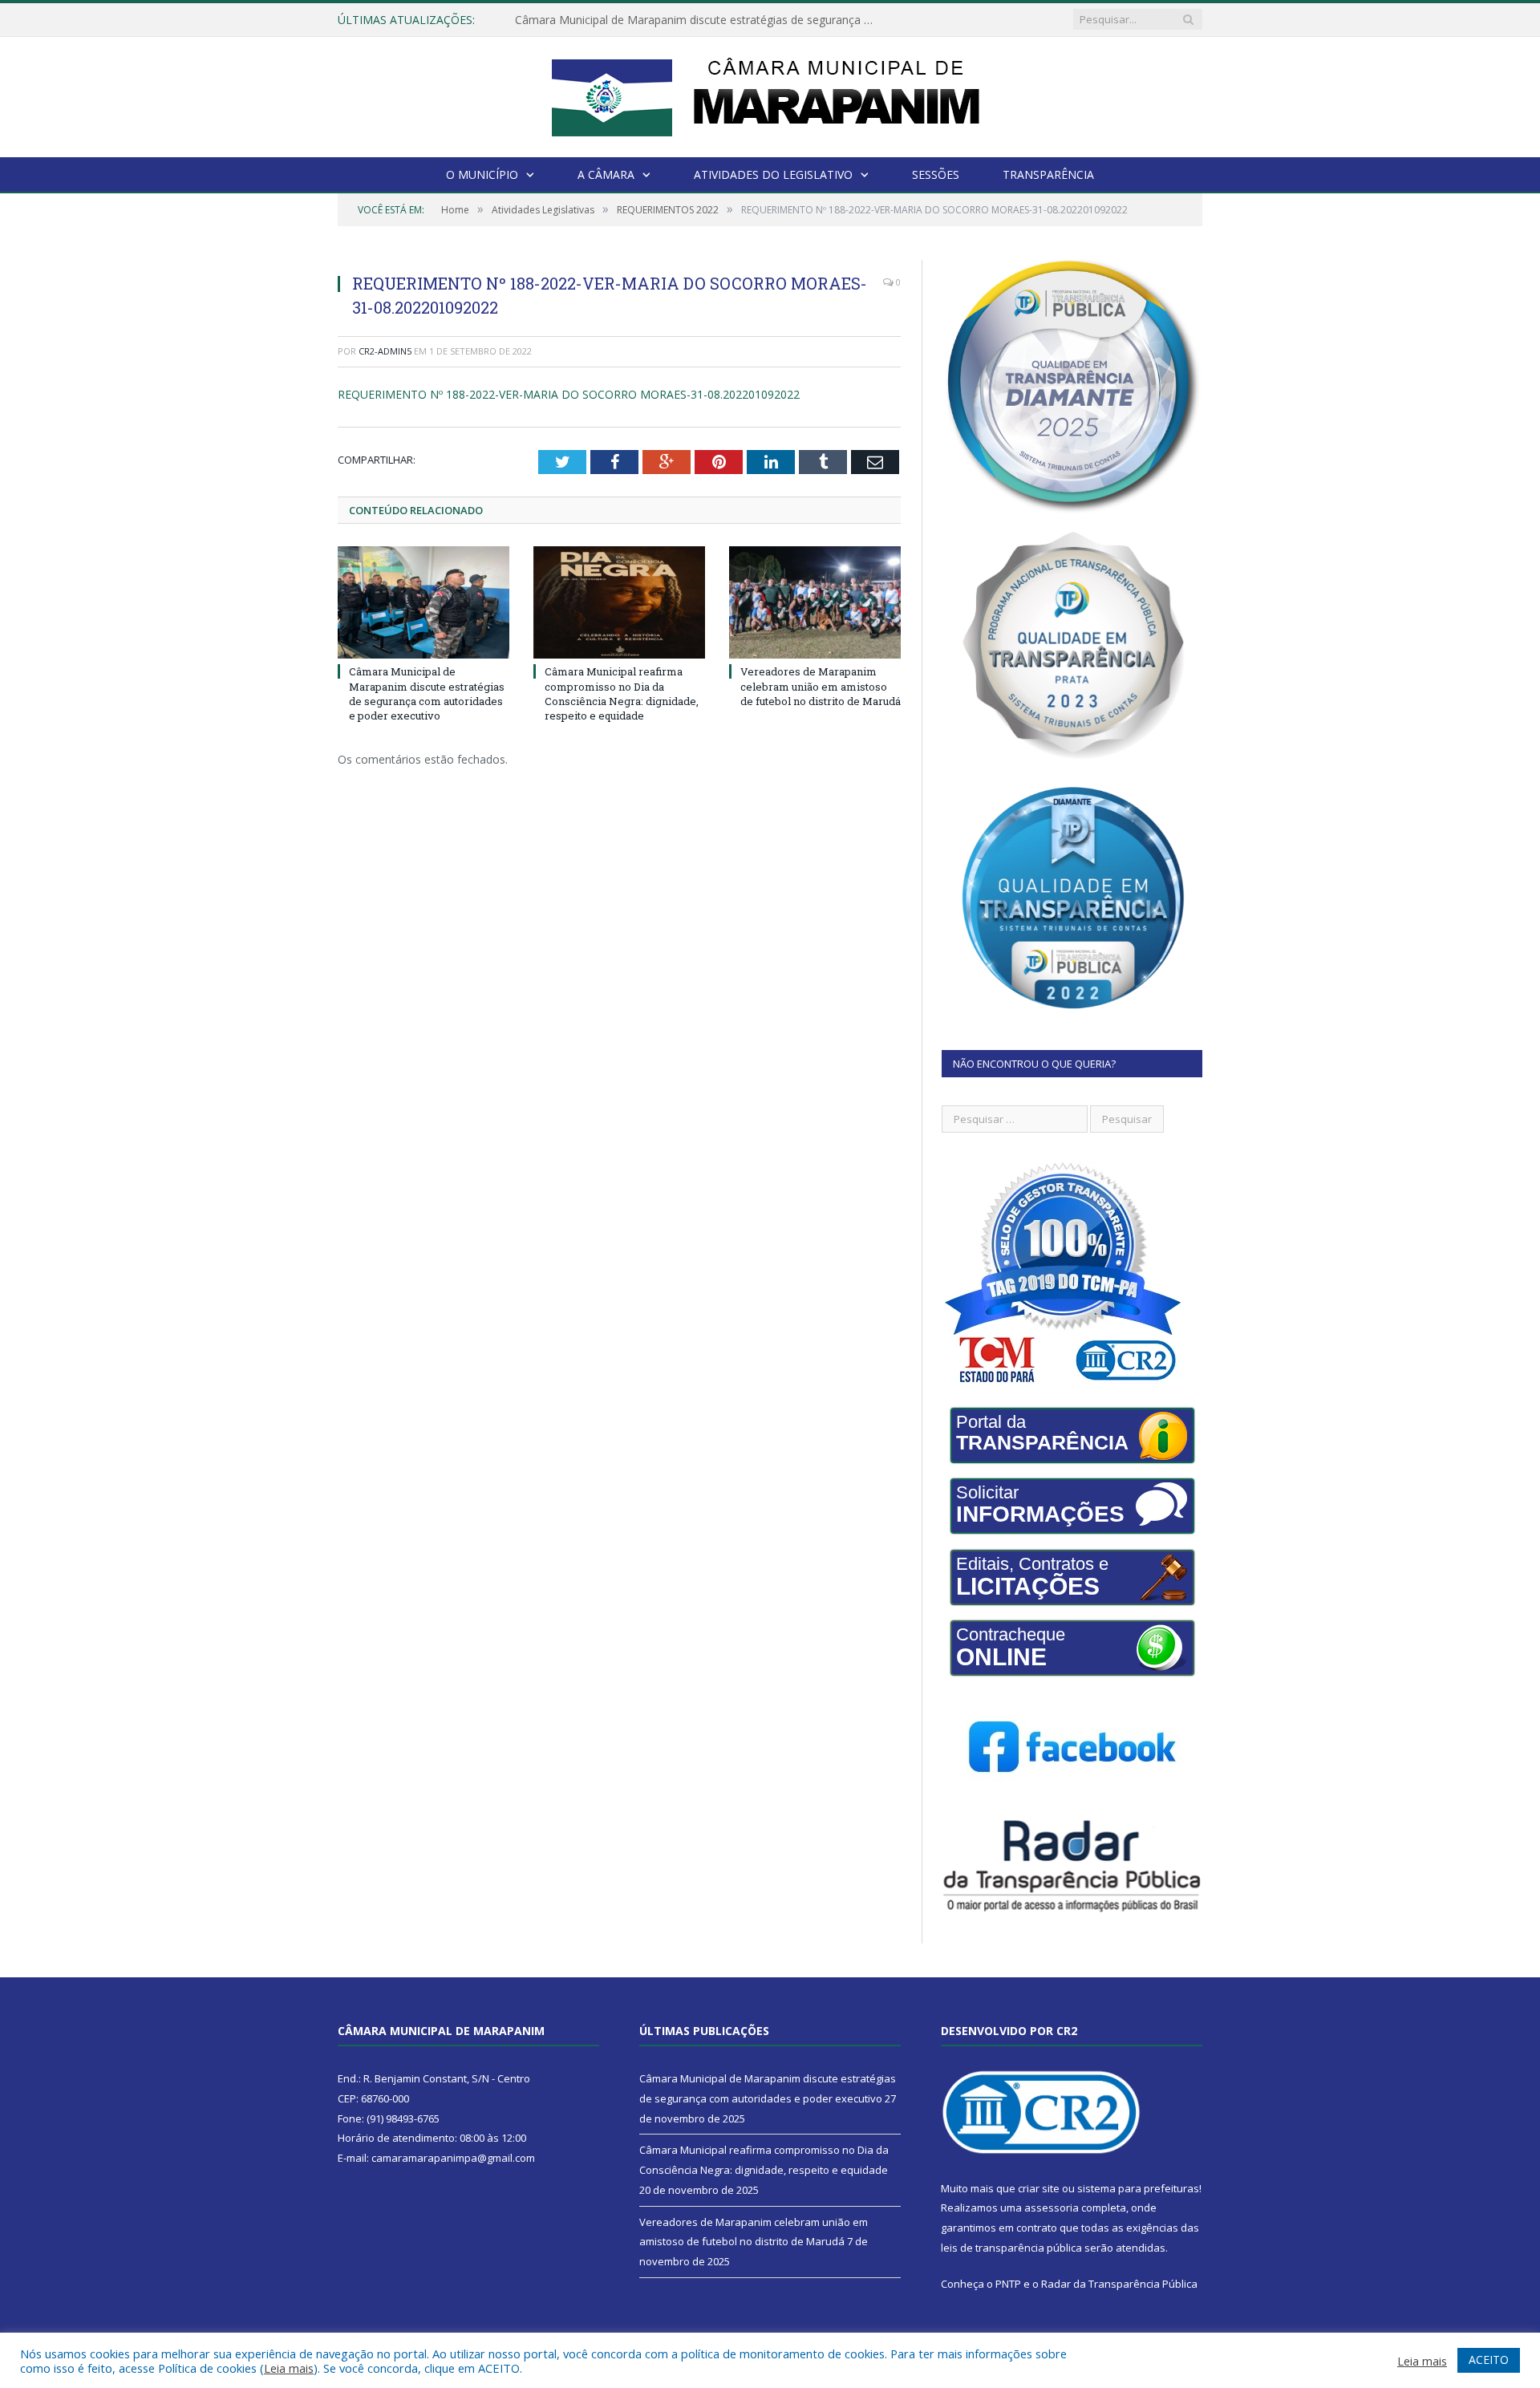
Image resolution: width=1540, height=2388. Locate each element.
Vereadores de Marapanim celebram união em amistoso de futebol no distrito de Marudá (821, 686)
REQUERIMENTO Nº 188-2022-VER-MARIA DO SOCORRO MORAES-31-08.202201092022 (569, 394)
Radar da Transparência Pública (1119, 2284)
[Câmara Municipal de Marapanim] (770, 93)
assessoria (1052, 2208)
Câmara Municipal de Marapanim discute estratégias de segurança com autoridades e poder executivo (427, 693)
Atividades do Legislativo (773, 174)
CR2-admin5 (385, 351)
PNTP (1008, 2284)
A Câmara (606, 174)
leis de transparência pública (1011, 2248)
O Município (482, 174)
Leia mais (289, 2368)
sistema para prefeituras (1138, 2188)
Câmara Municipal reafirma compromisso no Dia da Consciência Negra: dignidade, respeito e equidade (699, 20)
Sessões (936, 174)
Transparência (1048, 174)
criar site (1039, 2188)
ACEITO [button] (1489, 2360)
